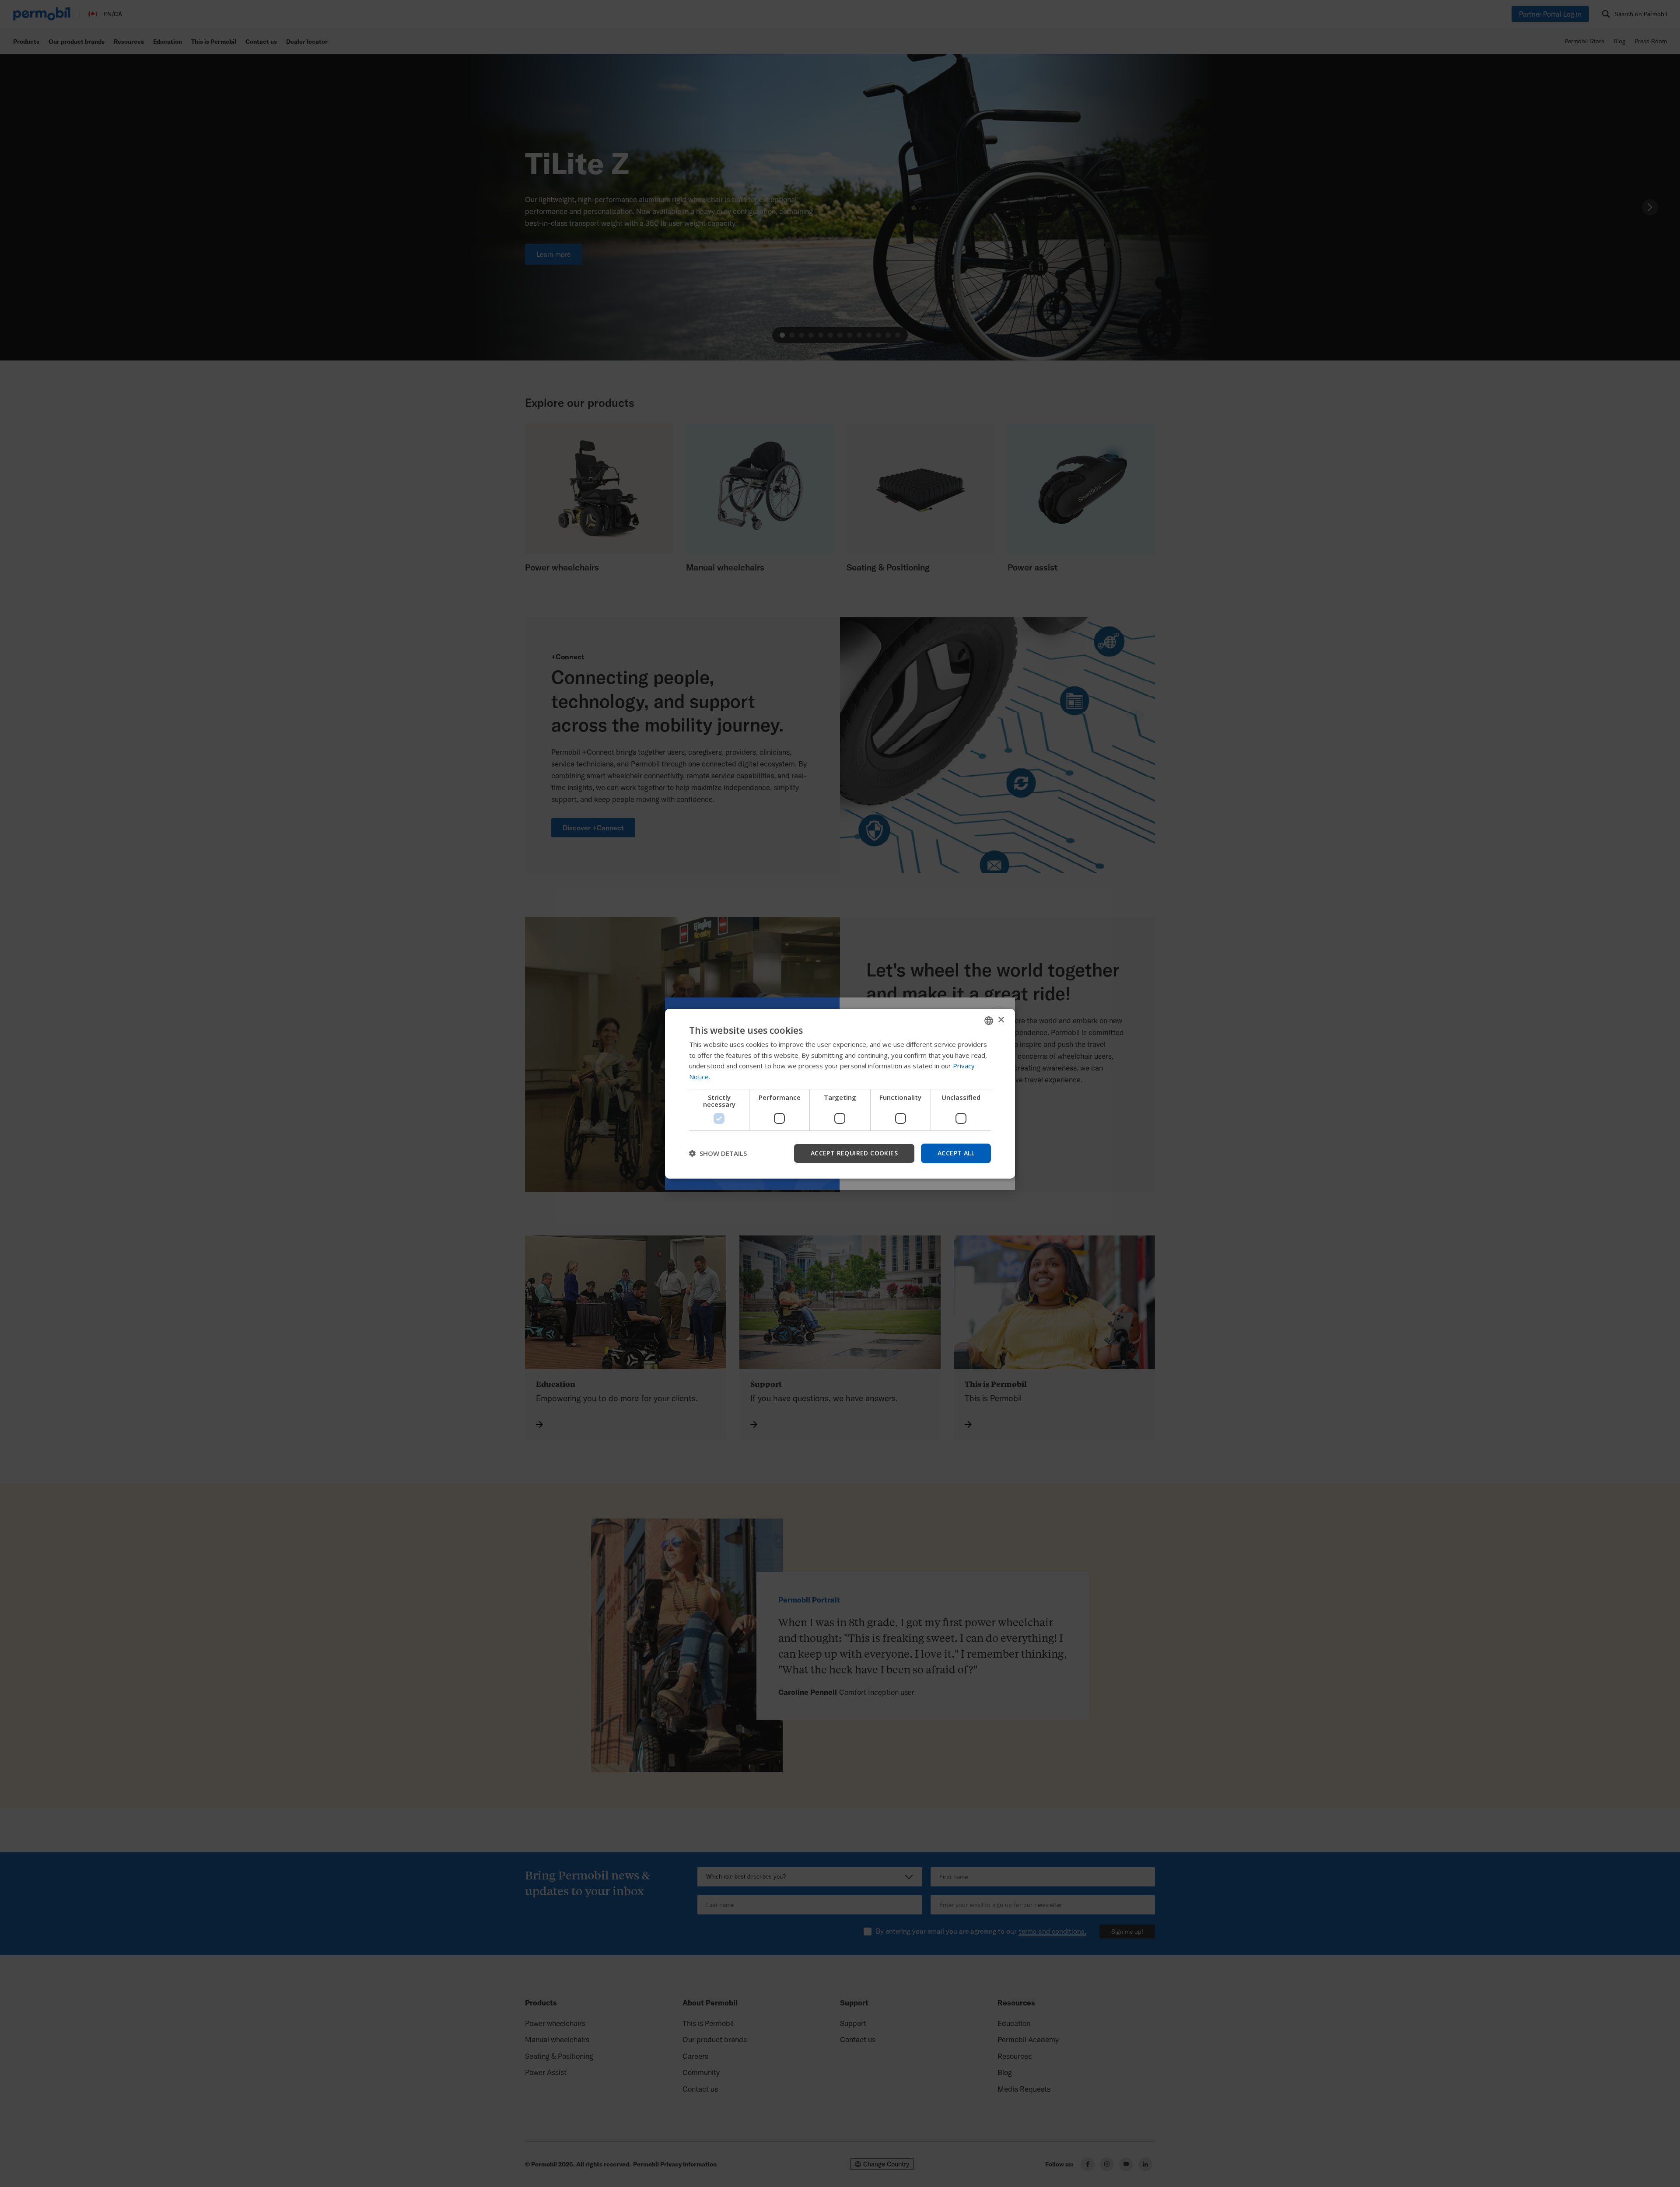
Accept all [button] (956, 1153)
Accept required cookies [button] (854, 1153)
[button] (718, 1153)
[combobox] (989, 1020)
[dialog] (840, 1093)
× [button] (1001, 1020)
